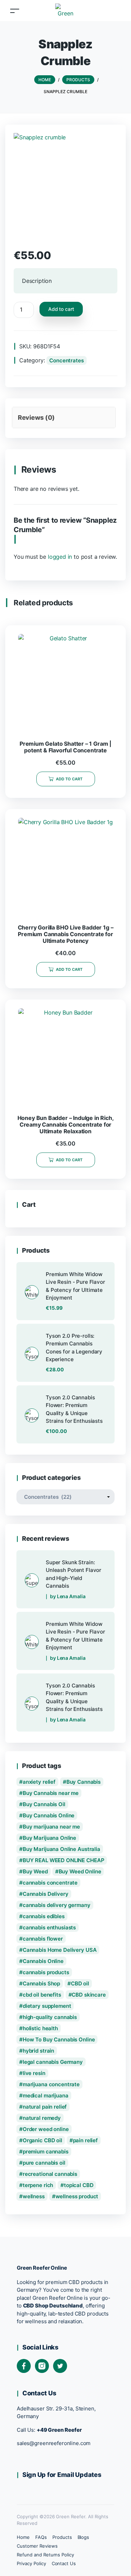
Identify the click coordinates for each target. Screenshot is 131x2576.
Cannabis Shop (41, 1983)
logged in (60, 557)
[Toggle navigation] (15, 11)
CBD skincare (89, 1995)
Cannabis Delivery (46, 1894)
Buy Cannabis (83, 1782)
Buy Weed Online (80, 1871)
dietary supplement (47, 2006)
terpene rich (38, 2185)
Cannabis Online (43, 1961)
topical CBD (79, 2185)
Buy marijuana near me (51, 1827)
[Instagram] (42, 2366)
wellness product (77, 2196)
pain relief (86, 2140)
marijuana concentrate (51, 2084)
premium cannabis (46, 2152)
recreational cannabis (50, 2174)
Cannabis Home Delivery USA (60, 1950)
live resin (34, 2073)
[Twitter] (60, 2366)
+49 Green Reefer (59, 2430)
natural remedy (42, 2118)
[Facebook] (24, 2366)
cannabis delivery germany (57, 1905)
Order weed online (46, 2129)
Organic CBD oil (42, 2140)
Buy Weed (35, 1871)
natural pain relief (45, 2107)
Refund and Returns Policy (45, 2555)
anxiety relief (39, 1782)
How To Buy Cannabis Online (59, 2039)
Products (62, 2537)
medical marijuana (46, 2095)
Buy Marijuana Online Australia (61, 1849)
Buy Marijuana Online (49, 1838)
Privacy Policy (31, 2563)
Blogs (83, 2537)
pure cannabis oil (44, 2163)
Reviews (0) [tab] (36, 417)
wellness (34, 2196)
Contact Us (64, 2563)
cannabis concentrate (50, 1883)
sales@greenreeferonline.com (54, 2443)
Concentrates (66, 360)
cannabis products (46, 1972)
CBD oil (80, 1983)
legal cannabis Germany (53, 2062)
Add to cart (61, 309)
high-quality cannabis (50, 2017)
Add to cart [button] (69, 779)
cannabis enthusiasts (49, 1927)
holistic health (40, 2028)
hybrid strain (38, 2051)
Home (23, 2537)
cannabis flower (43, 1939)
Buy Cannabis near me (51, 1793)
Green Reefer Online (42, 2268)
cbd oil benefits (42, 1995)
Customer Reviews (37, 2546)
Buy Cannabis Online (49, 1815)
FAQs (41, 2537)
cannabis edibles (44, 1916)
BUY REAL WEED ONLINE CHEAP (64, 1860)
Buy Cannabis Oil (44, 1804)
